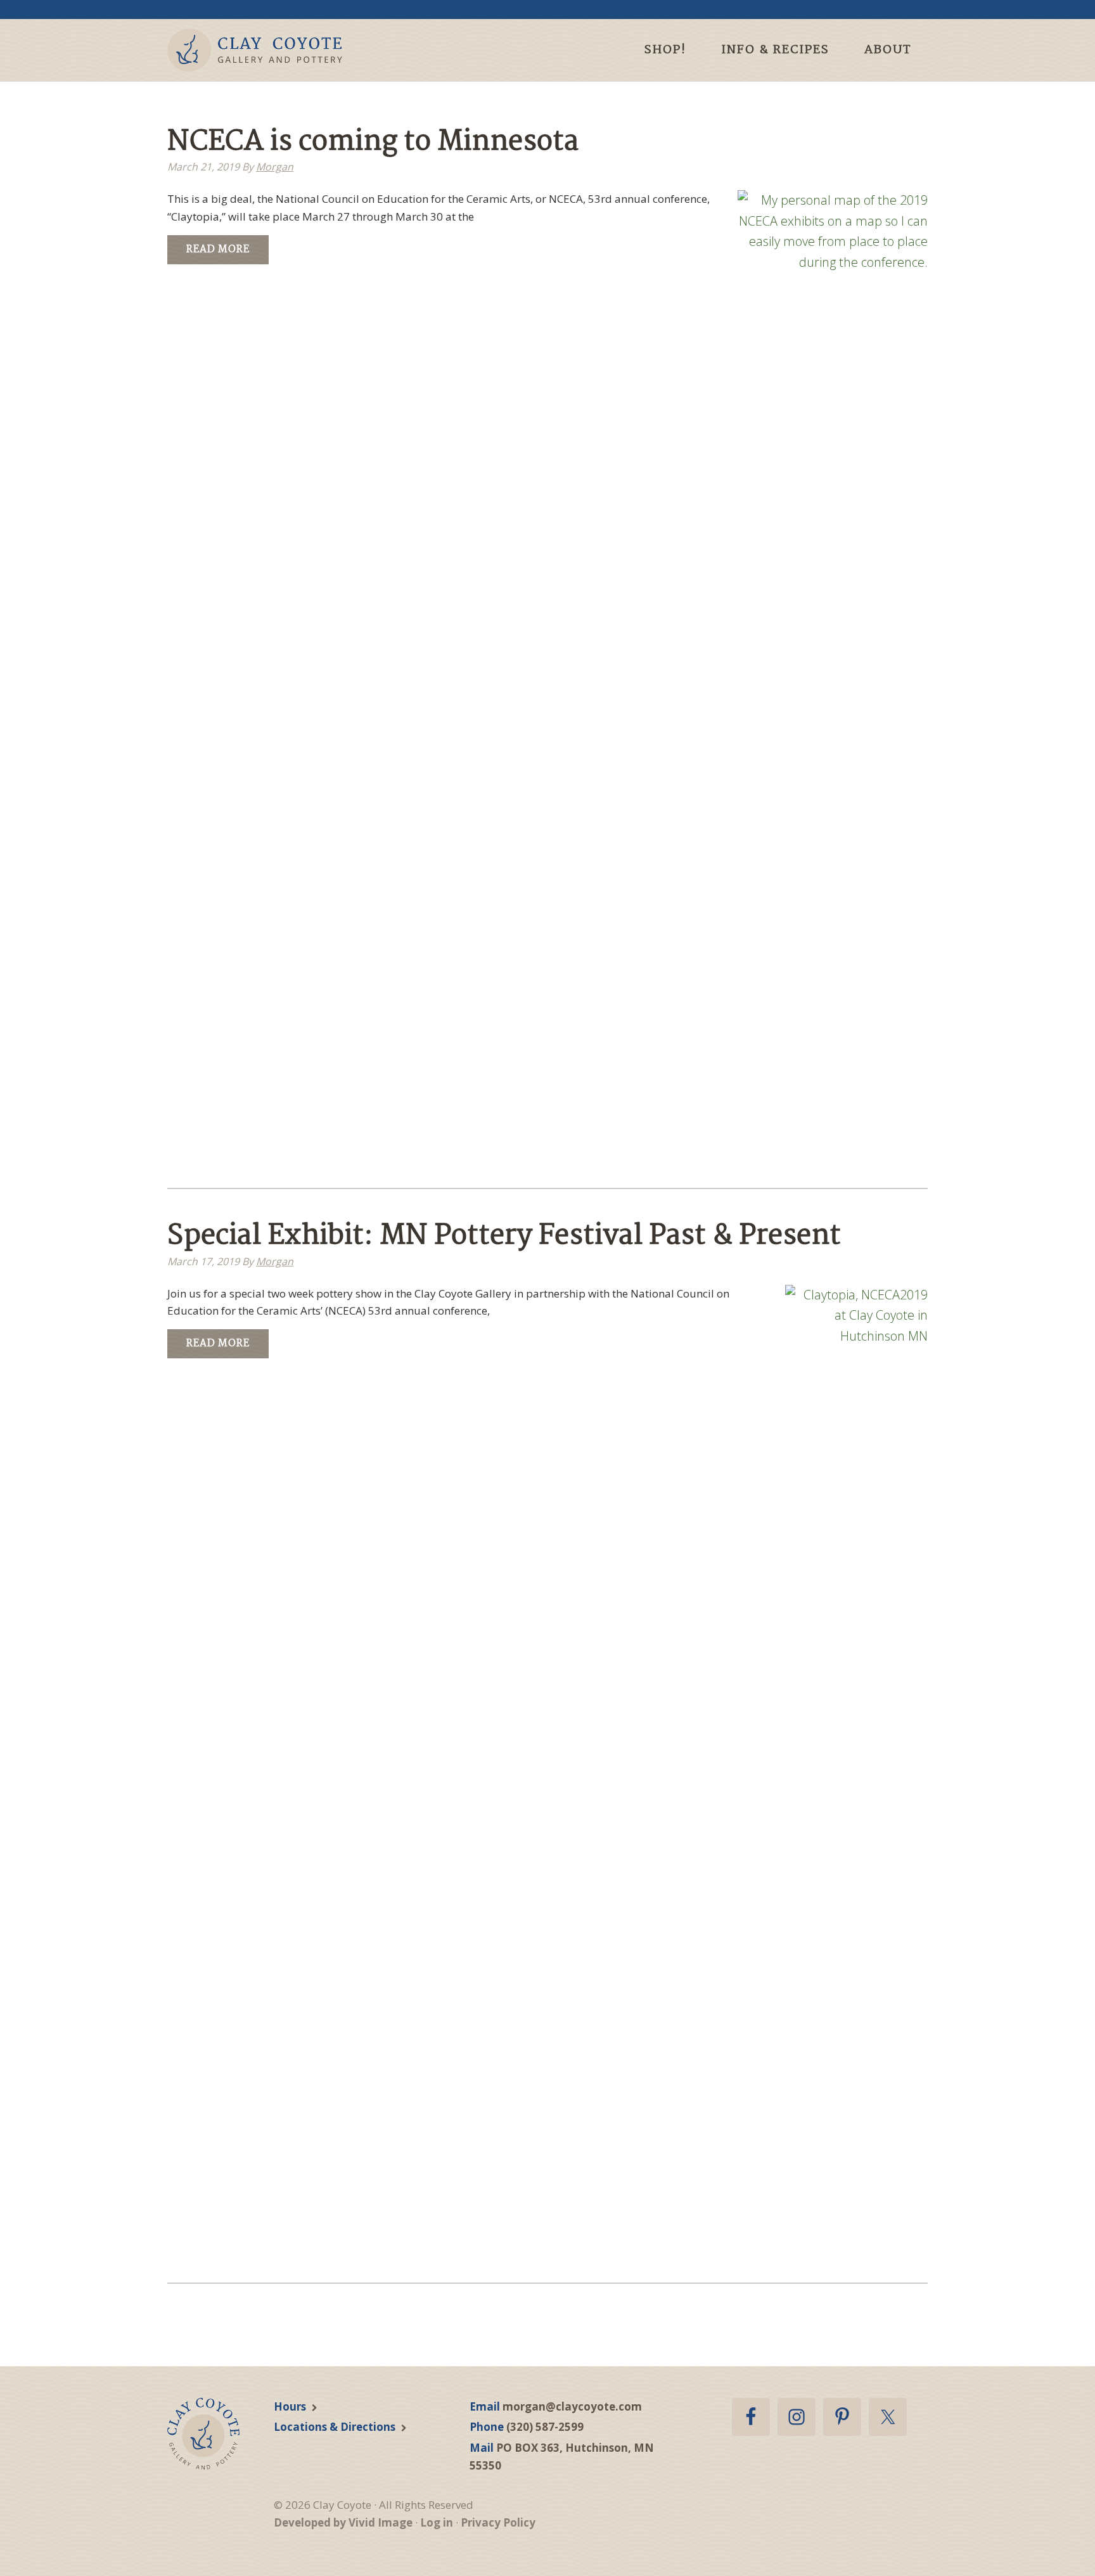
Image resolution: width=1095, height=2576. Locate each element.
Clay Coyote (277, 50)
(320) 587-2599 (545, 2427)
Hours (290, 2406)
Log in (437, 2522)
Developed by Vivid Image (343, 2522)
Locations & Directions (335, 2427)
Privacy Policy (498, 2522)
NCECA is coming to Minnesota (373, 142)
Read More (218, 249)
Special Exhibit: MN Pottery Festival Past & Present (504, 1236)
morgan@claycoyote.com (572, 2406)
